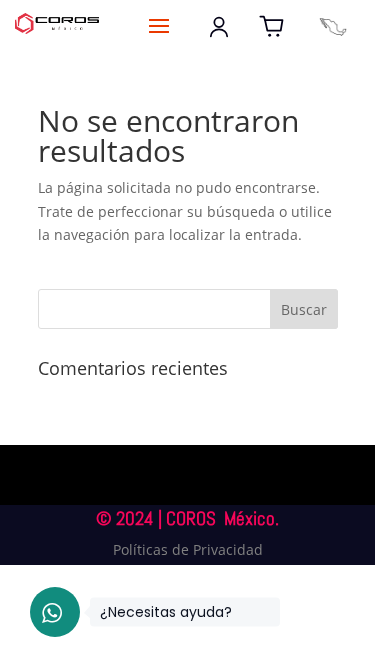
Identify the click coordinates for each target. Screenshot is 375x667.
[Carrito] (272, 27)
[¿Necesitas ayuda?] (55, 612)
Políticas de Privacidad (188, 549)
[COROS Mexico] (333, 27)
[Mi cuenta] (219, 27)
